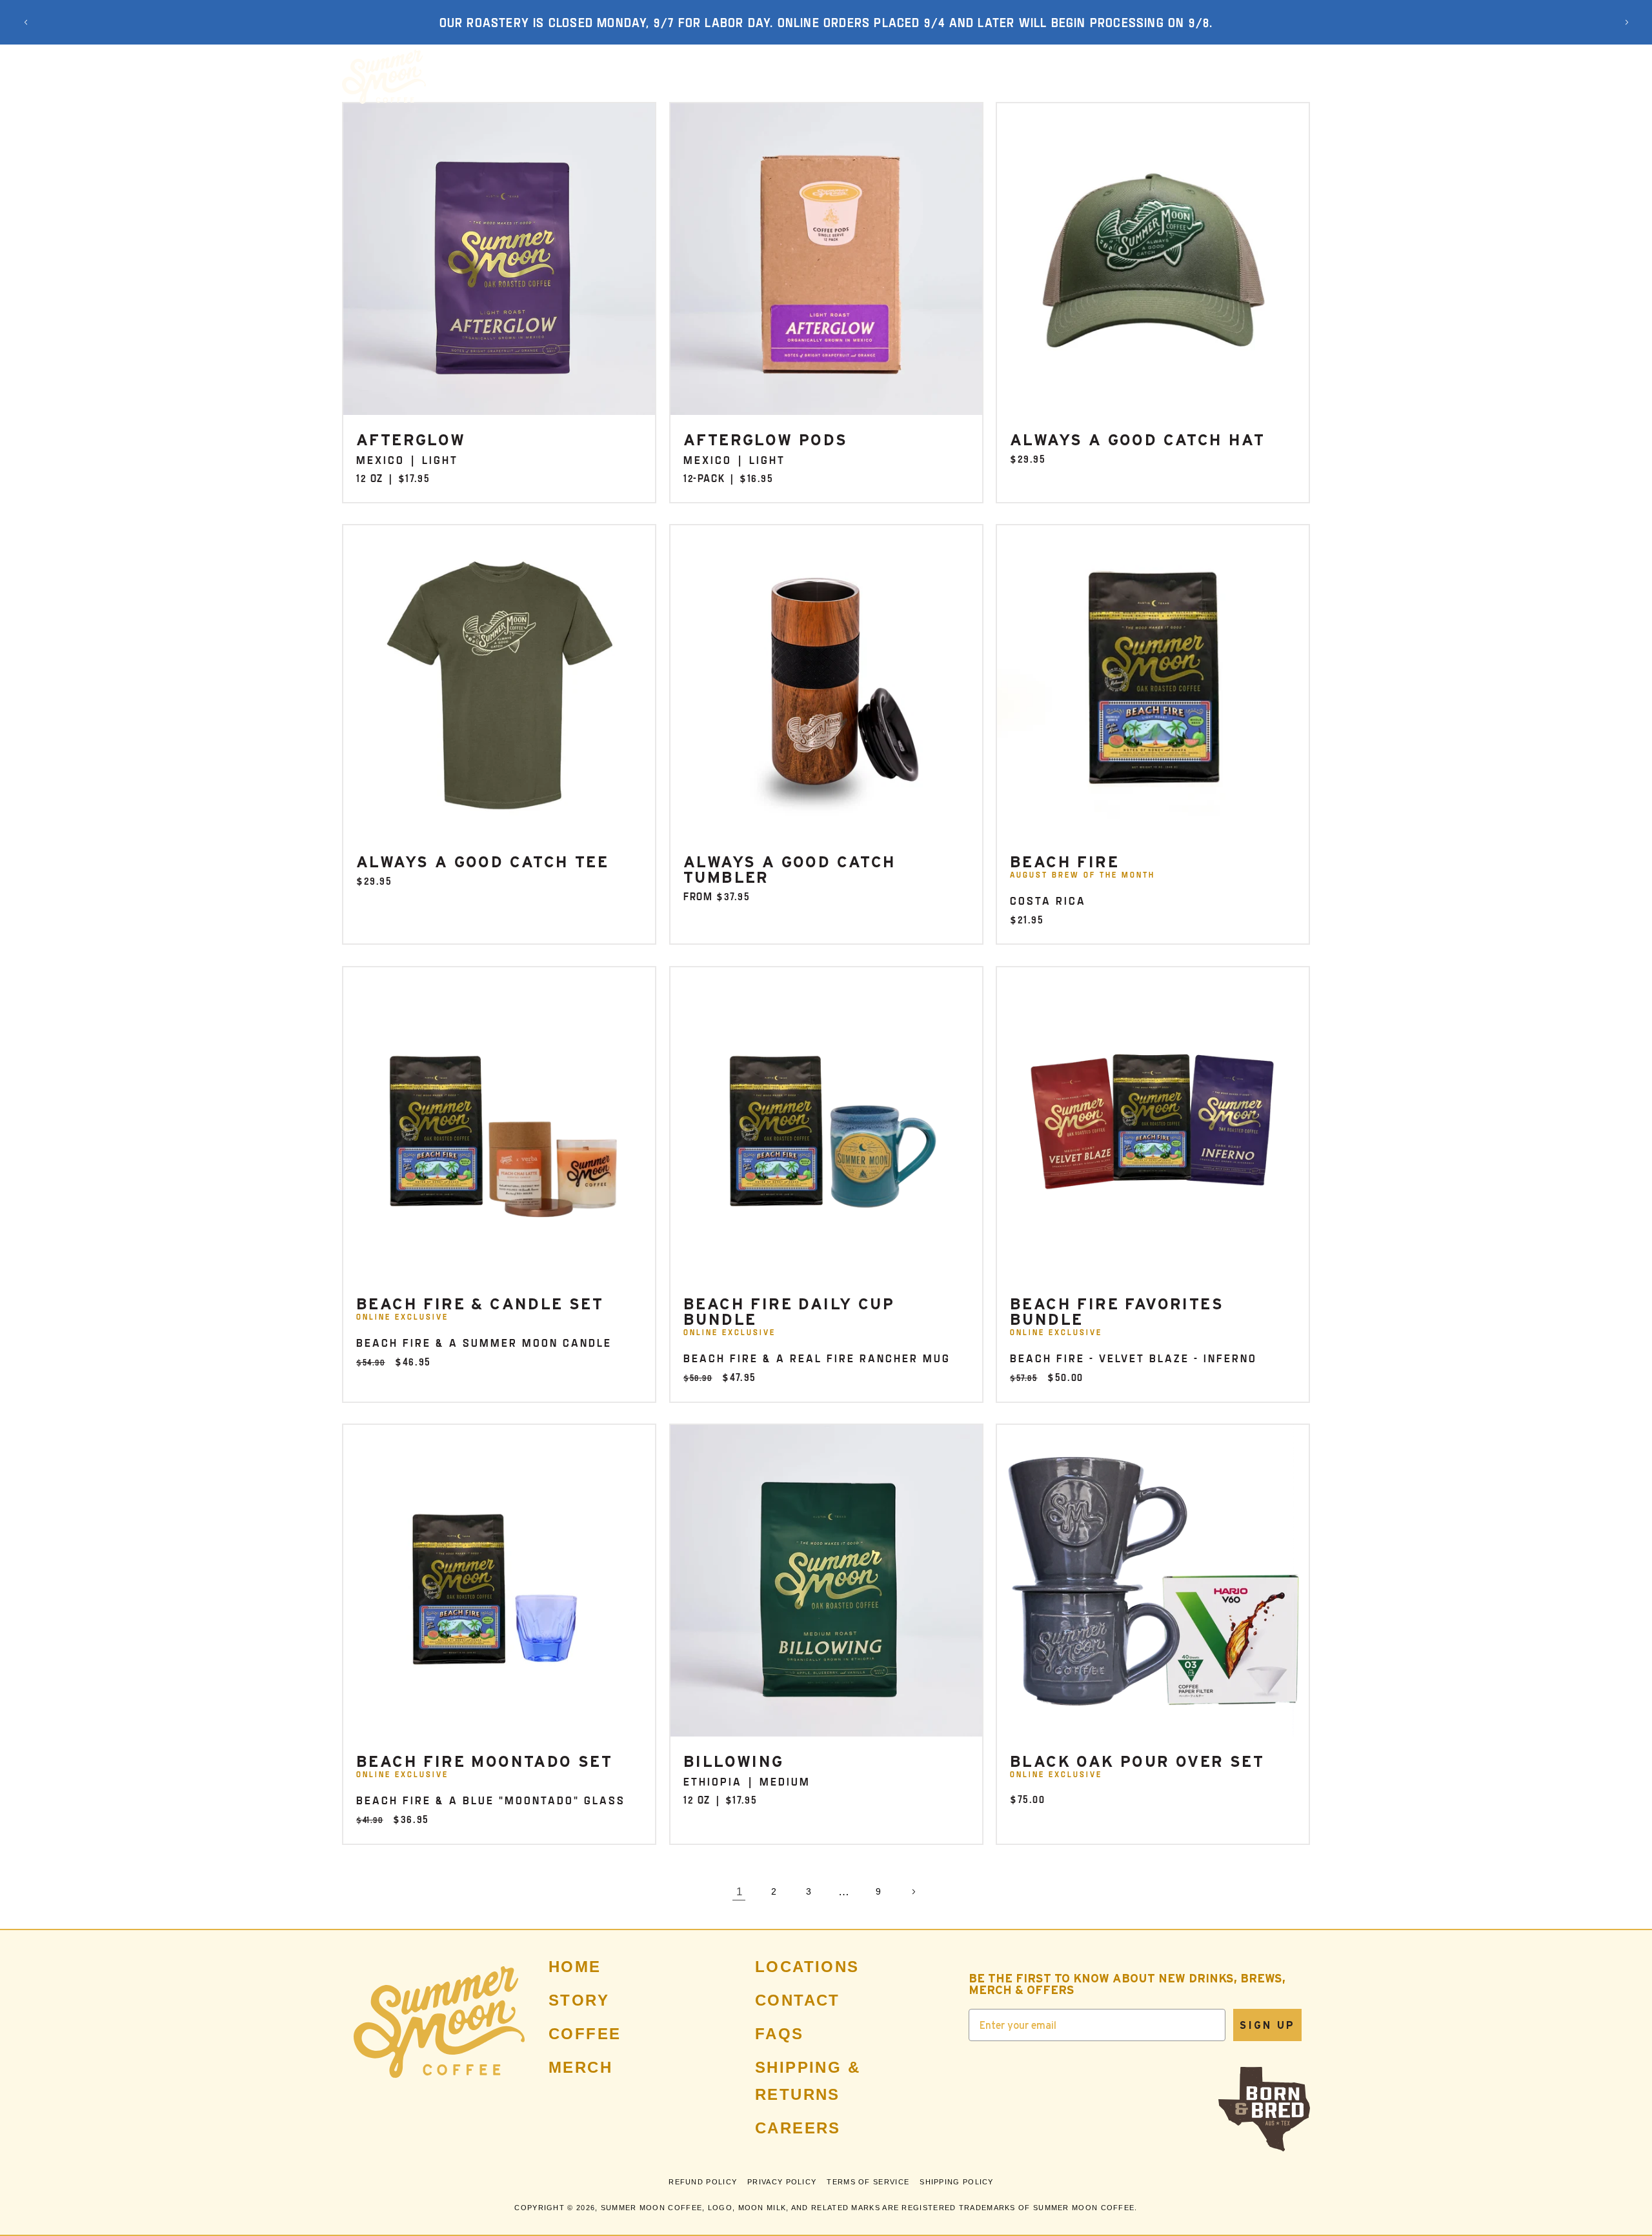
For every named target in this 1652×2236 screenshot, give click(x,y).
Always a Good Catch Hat (1137, 440)
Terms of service (868, 2181)
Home (575, 1967)
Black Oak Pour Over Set (1137, 1761)
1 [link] (739, 1892)
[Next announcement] (1627, 23)
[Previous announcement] (26, 23)
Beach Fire (1064, 862)
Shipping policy (957, 2181)
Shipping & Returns (808, 2081)
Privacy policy (782, 2181)
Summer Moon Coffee (651, 2207)
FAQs (780, 2034)
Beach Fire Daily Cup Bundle (789, 1311)
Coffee (585, 2034)
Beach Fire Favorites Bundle (1117, 1311)
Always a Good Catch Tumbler (790, 870)
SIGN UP (1267, 2025)
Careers (798, 2128)
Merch (580, 2067)
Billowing (734, 1761)
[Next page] (913, 1891)
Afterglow (411, 440)
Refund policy (703, 2181)
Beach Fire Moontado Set (484, 1761)
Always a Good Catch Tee (482, 862)
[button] (561, 77)
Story (579, 2000)
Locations (807, 1967)
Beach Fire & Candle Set (480, 1304)
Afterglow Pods (766, 440)
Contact (798, 2000)
